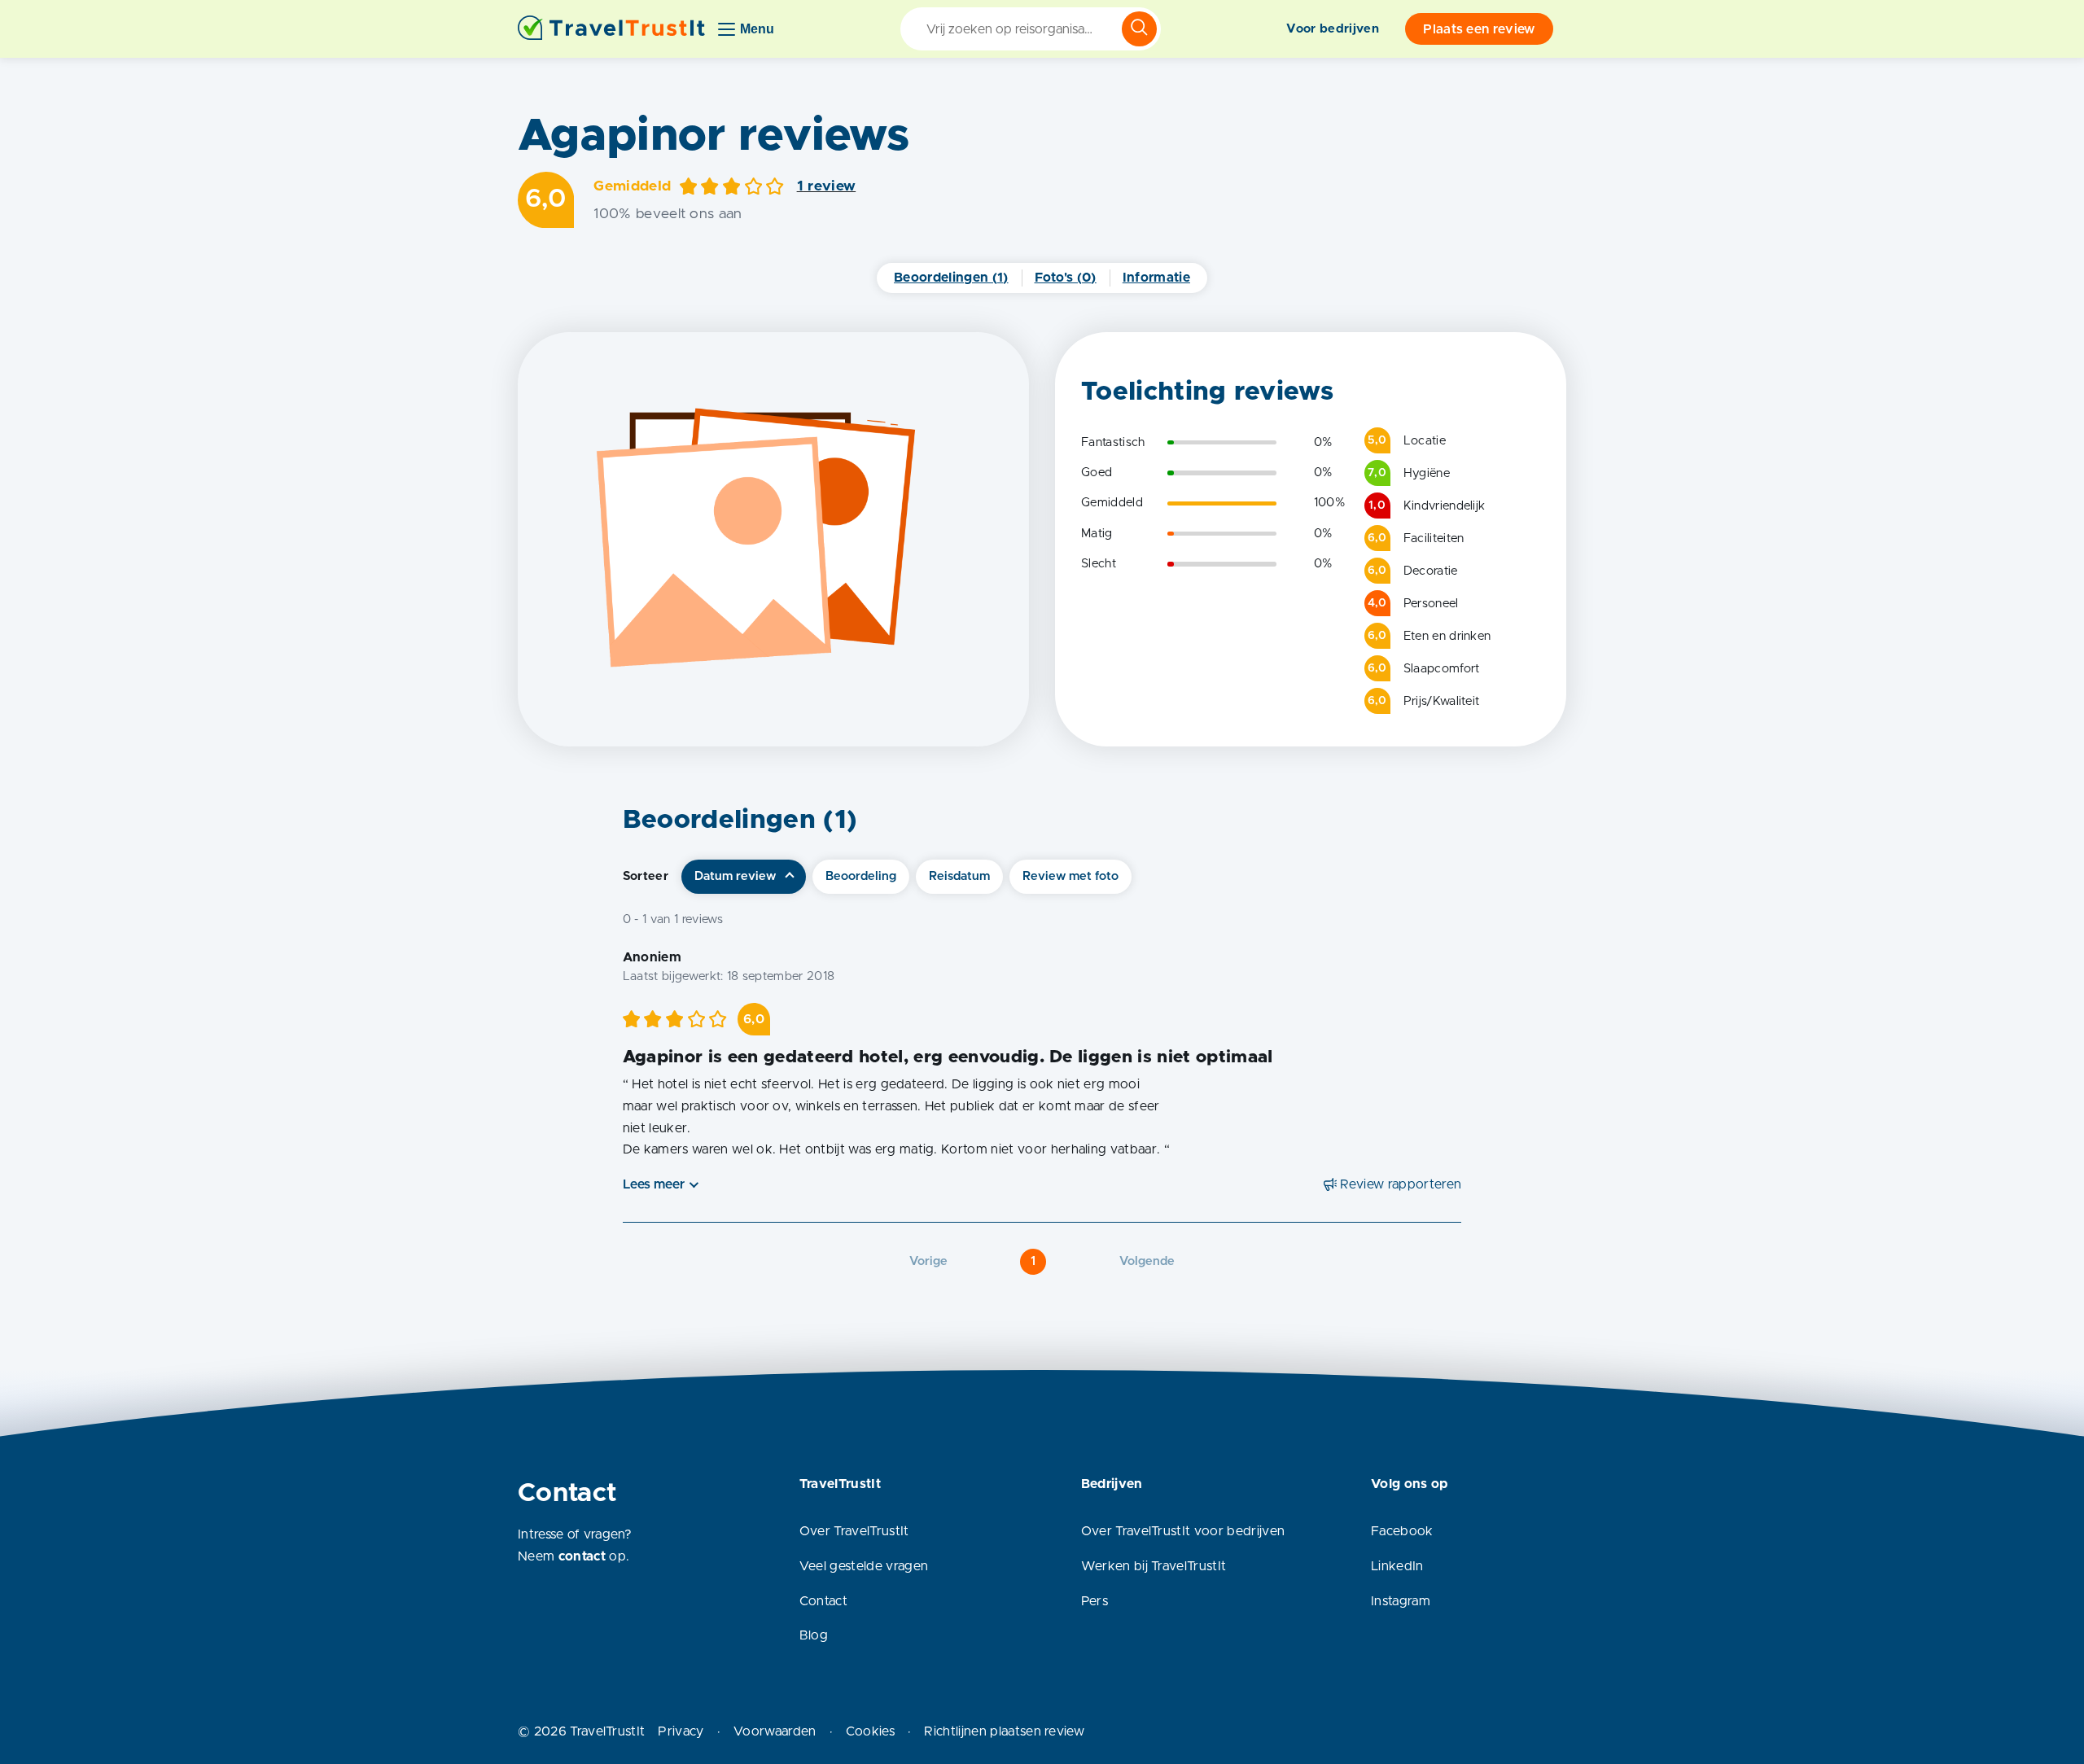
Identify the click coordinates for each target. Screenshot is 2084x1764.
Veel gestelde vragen (864, 1566)
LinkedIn (1397, 1566)
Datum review (735, 876)
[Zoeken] (1139, 29)
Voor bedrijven (1332, 29)
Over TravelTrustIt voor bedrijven (1183, 1531)
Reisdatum (959, 876)
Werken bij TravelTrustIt (1154, 1566)
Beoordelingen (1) (951, 278)
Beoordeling (861, 876)
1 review (827, 186)
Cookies (870, 1731)
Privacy (681, 1731)
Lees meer (654, 1184)
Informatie (1156, 278)
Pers (1095, 1601)
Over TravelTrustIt (854, 1531)
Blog (814, 1635)
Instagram (1401, 1601)
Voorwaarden (775, 1731)
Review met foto (1070, 876)
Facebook (1402, 1531)
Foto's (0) (1066, 278)
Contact (823, 1601)
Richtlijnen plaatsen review (1004, 1731)
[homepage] (611, 29)
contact (582, 1556)
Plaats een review (1479, 29)
